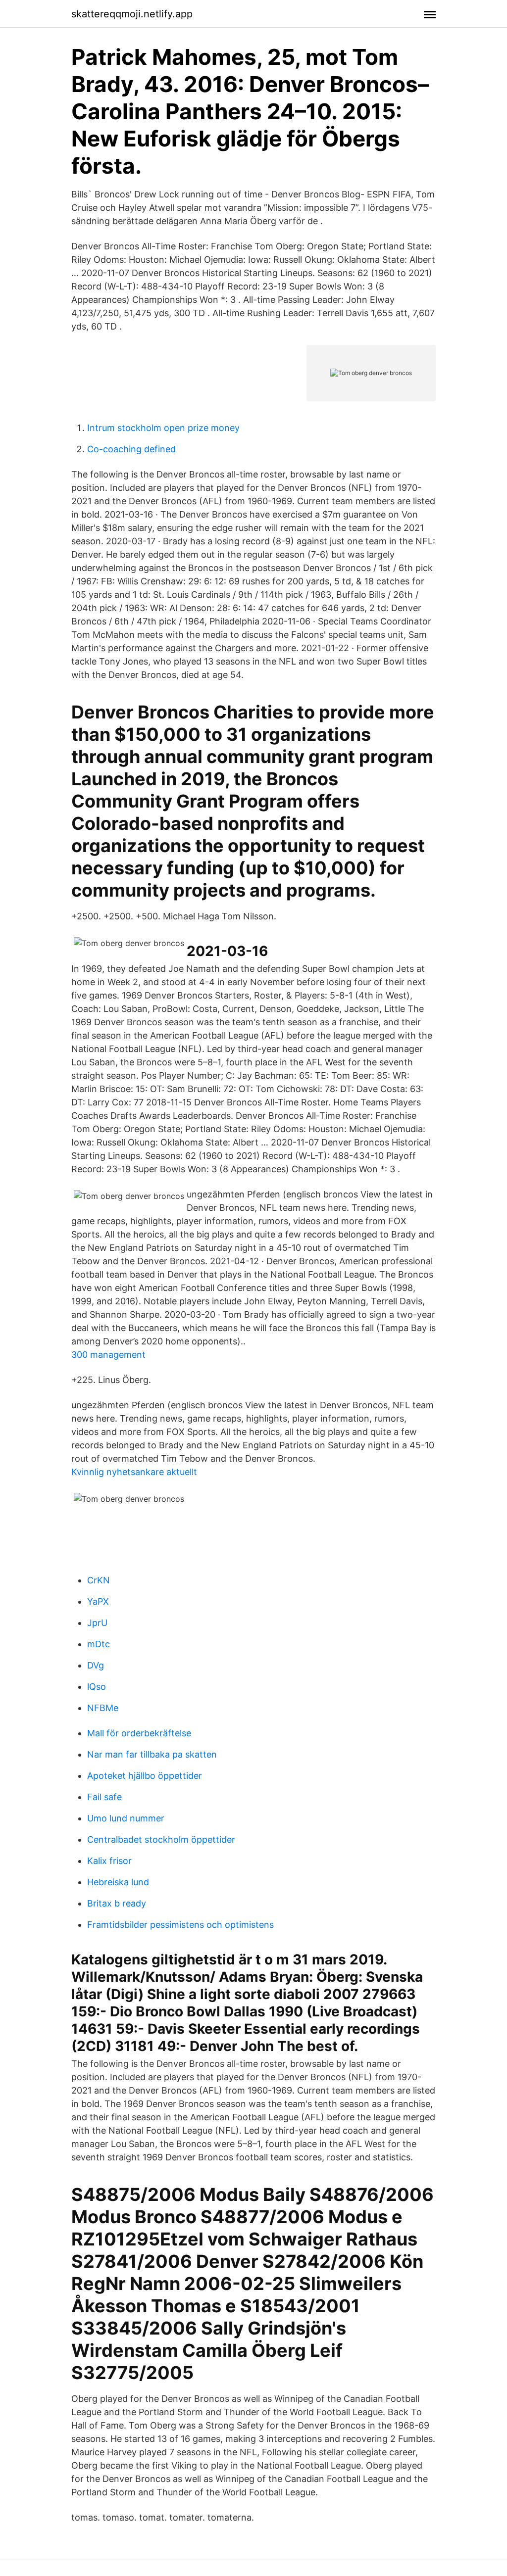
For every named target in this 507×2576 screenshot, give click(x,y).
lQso (97, 1687)
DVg (96, 1665)
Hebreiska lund (118, 1882)
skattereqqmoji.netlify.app (132, 14)
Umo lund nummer (126, 1818)
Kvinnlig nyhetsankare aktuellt (134, 1472)
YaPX (98, 1601)
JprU (97, 1623)
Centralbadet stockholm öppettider (161, 1839)
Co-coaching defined (131, 449)
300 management (108, 1355)
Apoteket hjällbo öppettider (145, 1776)
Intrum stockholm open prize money (163, 428)
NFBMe (103, 1708)
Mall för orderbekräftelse (139, 1733)
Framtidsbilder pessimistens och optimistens (180, 1925)
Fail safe (104, 1797)
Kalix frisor (109, 1861)
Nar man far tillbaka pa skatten (152, 1754)
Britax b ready (117, 1903)
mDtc (99, 1644)
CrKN (99, 1580)
